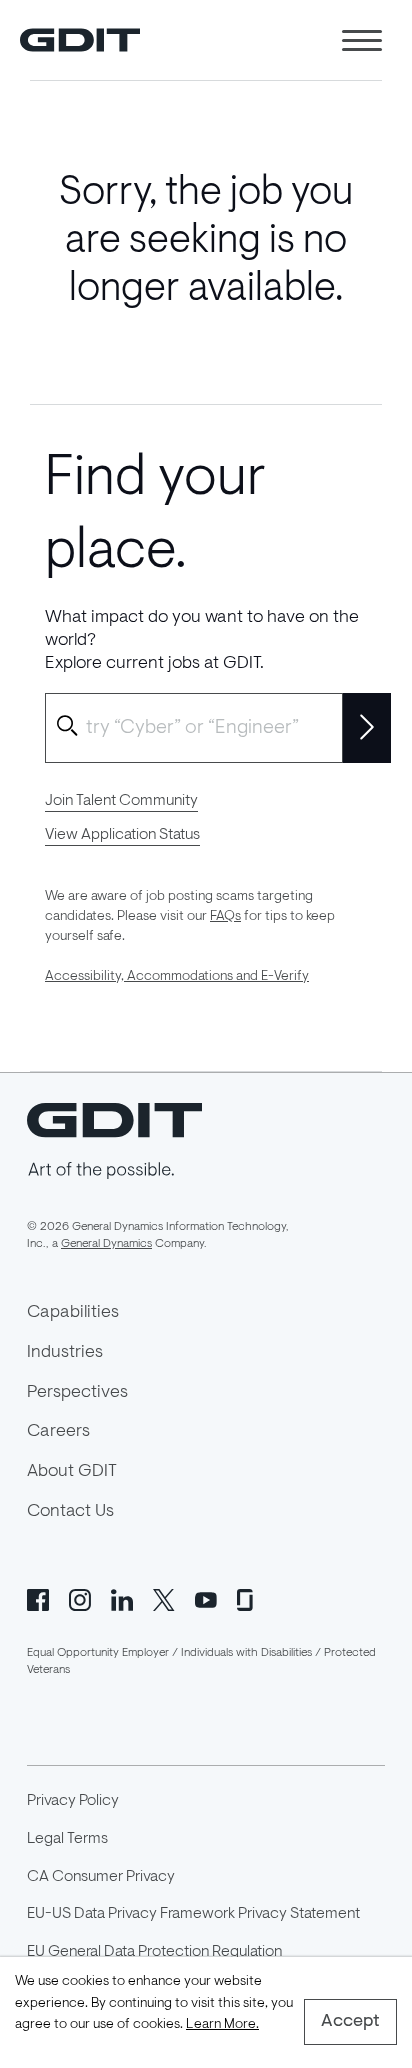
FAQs (225, 917)
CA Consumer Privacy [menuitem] (101, 1877)
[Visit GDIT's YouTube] (206, 1598)
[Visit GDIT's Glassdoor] (248, 1598)
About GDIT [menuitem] (72, 1472)
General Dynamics (106, 1244)
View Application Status (122, 835)
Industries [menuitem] (65, 1353)
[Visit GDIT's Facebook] (38, 1598)
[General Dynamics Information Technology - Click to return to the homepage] (80, 40)
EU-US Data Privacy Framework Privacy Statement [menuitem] (193, 1914)
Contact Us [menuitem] (70, 1512)
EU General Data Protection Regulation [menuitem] (154, 1952)
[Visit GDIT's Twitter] (164, 1598)
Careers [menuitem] (58, 1432)
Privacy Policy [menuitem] (73, 1801)
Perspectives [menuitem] (77, 1393)
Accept (350, 2022)
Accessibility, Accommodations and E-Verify (177, 977)
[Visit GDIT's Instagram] (80, 1598)
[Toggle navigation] (362, 40)
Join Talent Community (121, 801)
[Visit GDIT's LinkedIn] (122, 1598)
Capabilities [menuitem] (73, 1313)
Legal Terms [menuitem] (67, 1839)
